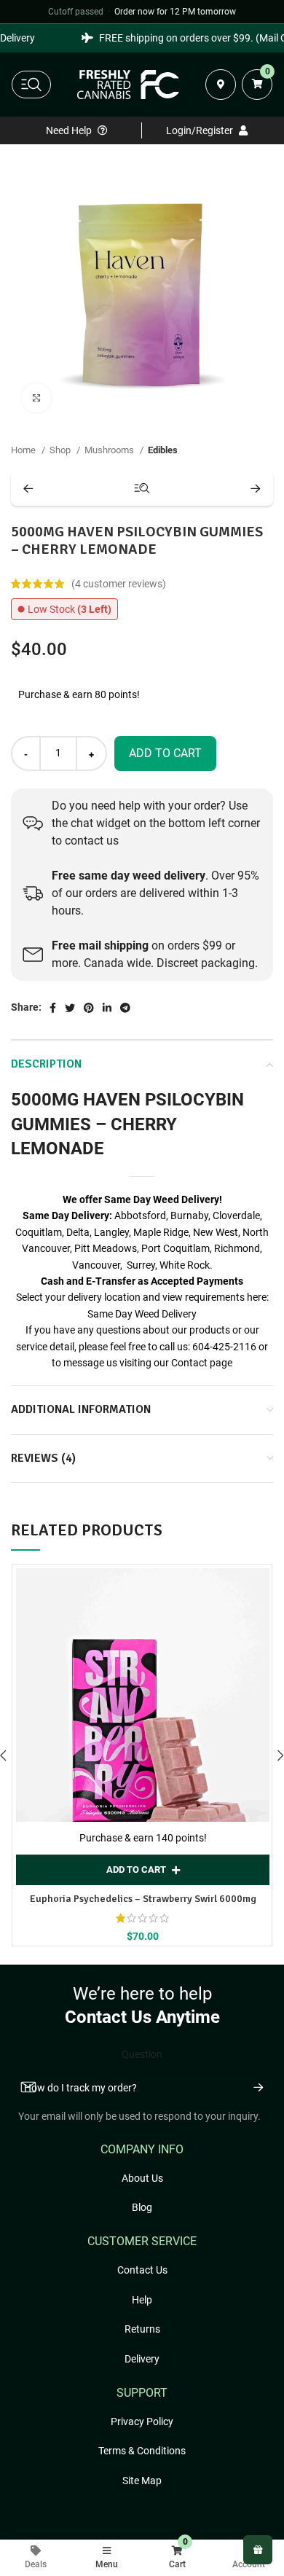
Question (142, 2054)
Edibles (163, 450)
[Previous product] (28, 488)
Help (142, 2300)
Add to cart (165, 753)
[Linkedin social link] (107, 1008)
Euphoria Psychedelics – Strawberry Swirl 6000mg (143, 1899)
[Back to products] (142, 488)
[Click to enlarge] (36, 398)
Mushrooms (110, 450)
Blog (142, 2207)
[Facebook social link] (53, 1008)
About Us (142, 2178)
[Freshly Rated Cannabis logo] (128, 85)
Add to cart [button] (136, 1870)
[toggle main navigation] (31, 85)
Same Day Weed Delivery (142, 1314)
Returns (142, 2329)
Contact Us (142, 2270)
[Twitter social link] (70, 1008)
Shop (61, 450)
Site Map (142, 2481)
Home (24, 450)
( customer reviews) (119, 584)
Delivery (142, 2359)
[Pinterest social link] (89, 1008)
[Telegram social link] (125, 1008)
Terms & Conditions (142, 2451)
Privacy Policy (142, 2422)
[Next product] (256, 488)
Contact (189, 1363)
